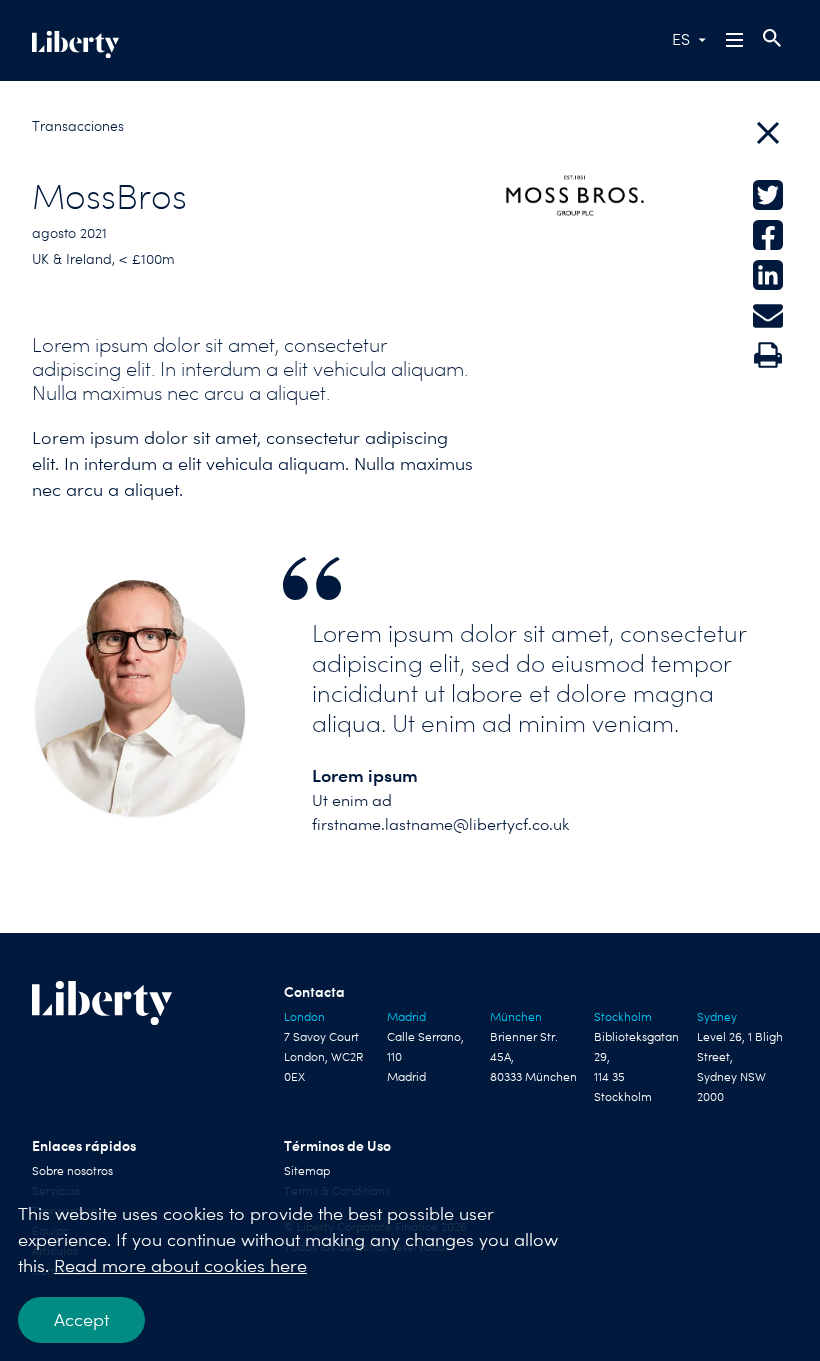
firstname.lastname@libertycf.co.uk (440, 824)
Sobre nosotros (72, 1171)
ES (681, 39)
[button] (736, 40)
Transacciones (78, 126)
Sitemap (307, 1171)
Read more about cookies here (180, 1265)
